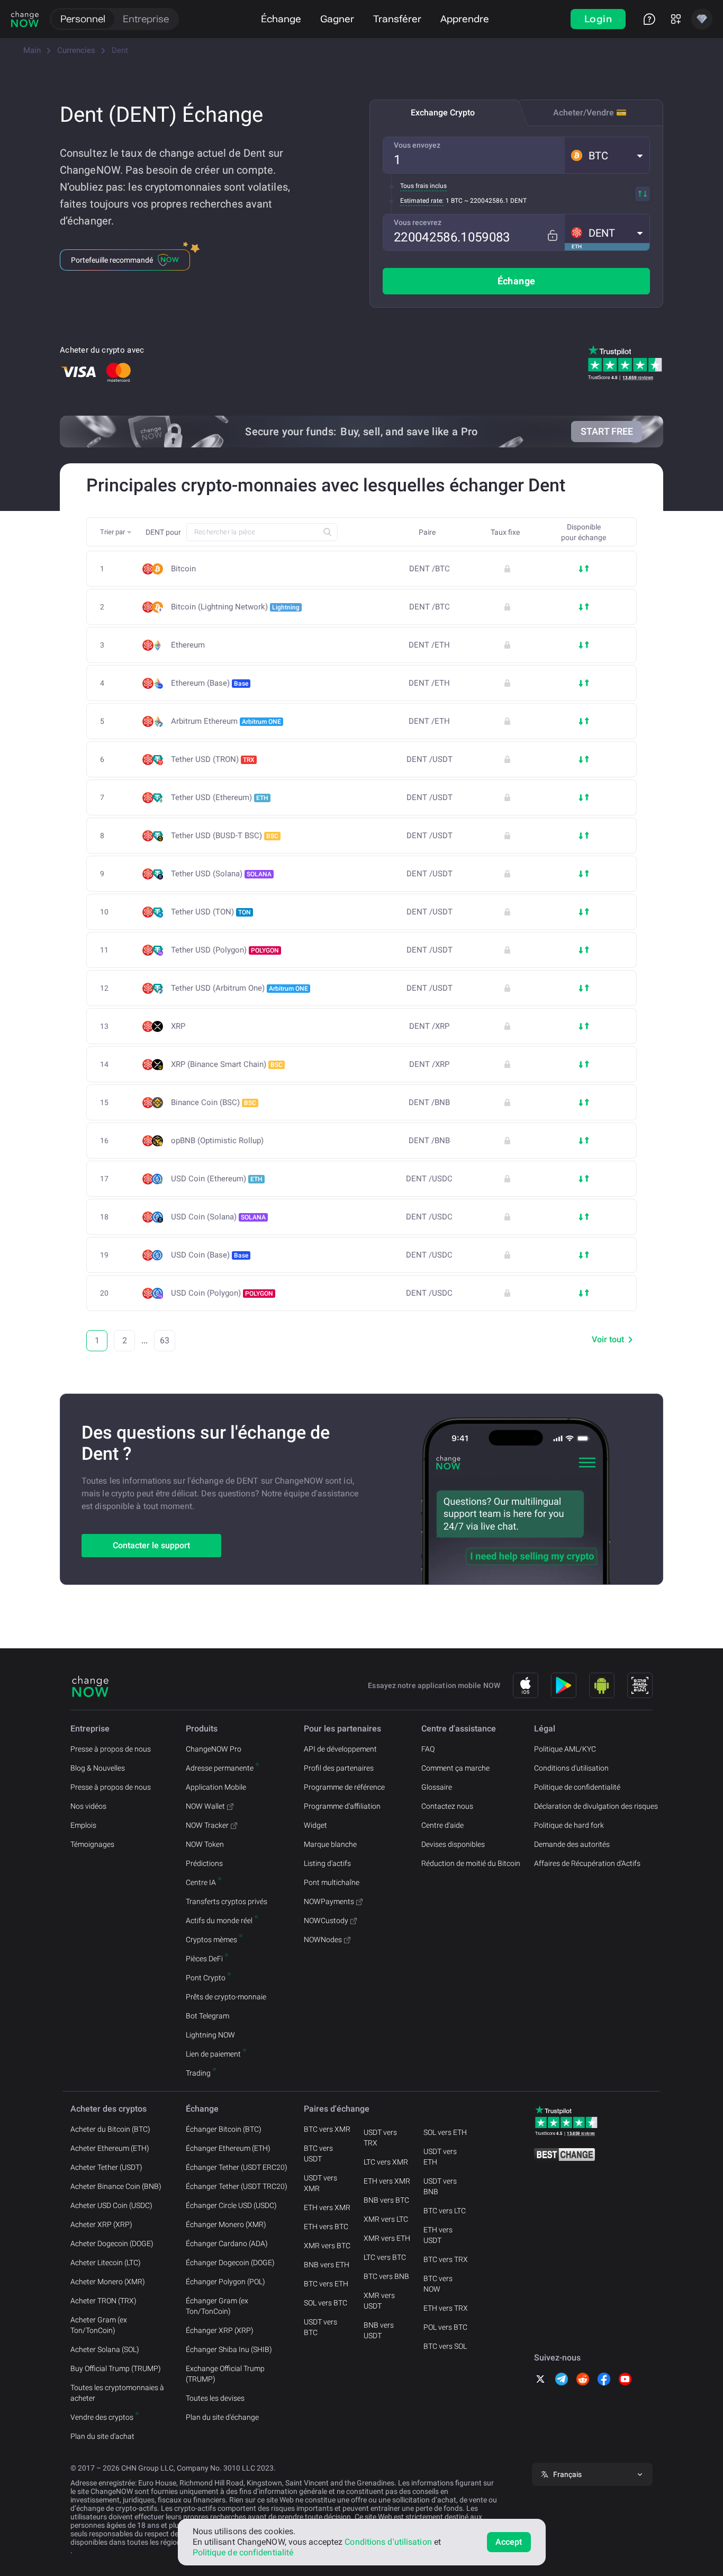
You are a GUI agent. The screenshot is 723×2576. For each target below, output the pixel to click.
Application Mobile (216, 1787)
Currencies (76, 50)
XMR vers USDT (379, 2301)
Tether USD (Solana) (221, 874)
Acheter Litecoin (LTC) (106, 2263)
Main (32, 50)
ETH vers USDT (438, 2235)
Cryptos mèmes (211, 1940)
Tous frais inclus (423, 186)
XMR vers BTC (327, 2246)
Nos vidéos (88, 1806)
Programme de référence (344, 1787)
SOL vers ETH (445, 2132)
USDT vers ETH (440, 2157)
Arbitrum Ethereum (226, 721)
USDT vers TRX (380, 2138)
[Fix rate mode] (552, 235)
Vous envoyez (417, 145)
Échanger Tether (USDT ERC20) (237, 2167)
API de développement (340, 1749)
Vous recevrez (418, 222)
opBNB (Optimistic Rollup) (217, 1141)
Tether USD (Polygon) (225, 950)
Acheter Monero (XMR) (108, 2282)
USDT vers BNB (440, 2186)
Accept (509, 2542)
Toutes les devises (215, 2398)
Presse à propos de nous (111, 1749)
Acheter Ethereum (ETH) (110, 2148)
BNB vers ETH (327, 2265)
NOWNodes (323, 1940)
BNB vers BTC (386, 2200)
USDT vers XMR (320, 2183)
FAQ (428, 1749)
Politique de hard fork (569, 1825)
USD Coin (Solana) (218, 1217)
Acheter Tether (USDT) (106, 2167)
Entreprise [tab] (146, 19)
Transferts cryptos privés (227, 1901)
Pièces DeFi (204, 1959)
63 (165, 1340)
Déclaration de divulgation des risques (596, 1806)
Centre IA (201, 1882)
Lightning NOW (210, 2035)
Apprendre (465, 19)
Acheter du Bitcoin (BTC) (110, 2129)
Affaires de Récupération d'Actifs (587, 1863)
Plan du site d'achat (102, 2436)
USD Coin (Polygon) (222, 1293)
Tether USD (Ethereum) (220, 797)
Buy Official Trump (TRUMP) (116, 2368)
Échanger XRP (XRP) (220, 2330)
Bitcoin (183, 569)
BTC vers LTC (445, 2211)
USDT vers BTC (320, 2327)
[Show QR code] (640, 1685)
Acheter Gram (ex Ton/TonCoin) (99, 2325)
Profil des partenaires (339, 1768)
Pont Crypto (206, 1978)
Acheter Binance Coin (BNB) (116, 2186)
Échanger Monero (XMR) (226, 2224)
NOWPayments (329, 1901)
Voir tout (608, 1339)
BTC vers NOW (438, 2284)
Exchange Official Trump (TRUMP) (225, 2374)
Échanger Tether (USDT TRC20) (237, 2186)
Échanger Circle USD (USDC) (231, 2205)
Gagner (337, 19)
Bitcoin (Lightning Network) (235, 607)
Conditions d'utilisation (571, 1768)
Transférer (397, 19)
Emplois (83, 1825)
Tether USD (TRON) (213, 759)
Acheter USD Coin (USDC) (111, 2205)
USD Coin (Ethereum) (217, 1179)
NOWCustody (326, 1920)
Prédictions (204, 1863)
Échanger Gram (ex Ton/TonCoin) (217, 2306)
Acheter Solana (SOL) (105, 2349)
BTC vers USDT (318, 2153)
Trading (198, 2073)
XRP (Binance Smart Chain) (227, 1064)
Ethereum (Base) (210, 683)
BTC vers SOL (445, 2346)
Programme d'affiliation (342, 1806)
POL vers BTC (445, 2327)
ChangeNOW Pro (214, 1749)
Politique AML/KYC (565, 1749)
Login (598, 19)
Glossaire (437, 1787)
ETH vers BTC (326, 2227)
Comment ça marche (455, 1768)
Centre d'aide (442, 1825)
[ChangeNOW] (25, 19)
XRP (178, 1026)
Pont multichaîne (332, 1882)
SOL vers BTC (326, 2303)
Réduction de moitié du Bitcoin (471, 1863)
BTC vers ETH (326, 2284)
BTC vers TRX (446, 2259)
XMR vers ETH (387, 2238)
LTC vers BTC (385, 2257)
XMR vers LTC (386, 2219)
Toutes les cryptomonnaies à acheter (117, 2393)
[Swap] (643, 194)
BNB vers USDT (379, 2330)
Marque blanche (330, 1844)
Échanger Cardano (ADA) (227, 2243)
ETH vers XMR (327, 2207)
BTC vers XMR (327, 2129)
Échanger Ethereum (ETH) (228, 2148)
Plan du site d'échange (222, 2417)
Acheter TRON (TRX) (103, 2301)
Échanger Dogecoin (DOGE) (230, 2263)
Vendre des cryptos (102, 2417)
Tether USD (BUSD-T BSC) (225, 836)
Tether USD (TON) (211, 912)
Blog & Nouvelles (98, 1768)
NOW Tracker (207, 1825)
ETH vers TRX (446, 2308)
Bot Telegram (207, 2016)
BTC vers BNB (386, 2276)
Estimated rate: (422, 201)
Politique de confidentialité (577, 1787)
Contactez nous (447, 1806)
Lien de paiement (213, 2054)
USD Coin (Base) (210, 1255)
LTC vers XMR (386, 2162)
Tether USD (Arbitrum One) (240, 988)
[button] (607, 155)
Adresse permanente (220, 1768)
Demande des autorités (572, 1844)
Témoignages (92, 1844)
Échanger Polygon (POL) (225, 2282)
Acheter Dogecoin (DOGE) (112, 2243)
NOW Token (205, 1844)
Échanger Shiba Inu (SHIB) (229, 2349)
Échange (281, 19)
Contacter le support (151, 1545)
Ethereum (188, 645)
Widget (315, 1825)
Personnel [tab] (83, 19)
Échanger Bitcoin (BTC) (224, 2129)
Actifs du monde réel (219, 1920)
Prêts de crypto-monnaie (226, 1997)
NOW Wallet (205, 1806)
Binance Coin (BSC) (214, 1102)
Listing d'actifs (327, 1863)
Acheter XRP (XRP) (101, 2224)
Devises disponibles (453, 1844)
